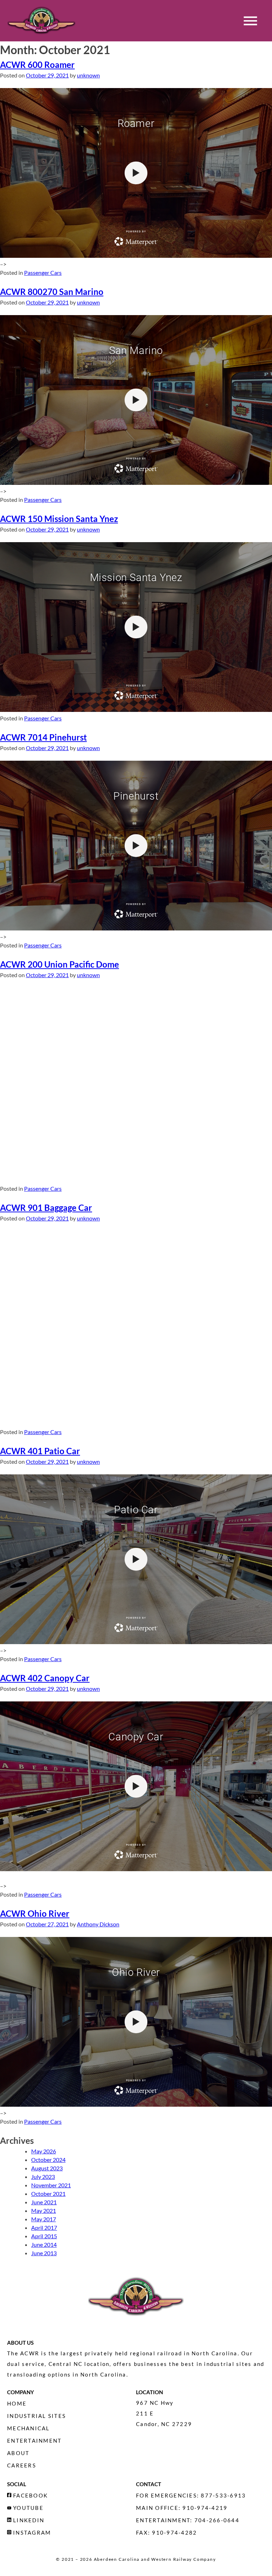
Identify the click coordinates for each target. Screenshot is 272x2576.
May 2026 (44, 2151)
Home (17, 2403)
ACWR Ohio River (35, 1913)
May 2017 (44, 2219)
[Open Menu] (250, 21)
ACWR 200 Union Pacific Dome (59, 964)
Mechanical (29, 2428)
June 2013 (44, 2253)
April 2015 (44, 2236)
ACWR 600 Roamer (37, 65)
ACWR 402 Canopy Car (45, 1678)
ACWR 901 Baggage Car (46, 1208)
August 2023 (47, 2168)
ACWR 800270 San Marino (52, 292)
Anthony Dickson (98, 1924)
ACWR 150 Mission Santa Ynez (59, 519)
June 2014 (44, 2244)
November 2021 (51, 2185)
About (18, 2453)
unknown (88, 75)
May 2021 (44, 2211)
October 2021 (48, 2194)
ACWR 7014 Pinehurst (43, 737)
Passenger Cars (43, 272)
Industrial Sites (36, 2416)
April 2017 (44, 2227)
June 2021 (44, 2202)
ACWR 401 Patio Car (40, 1451)
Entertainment (34, 2441)
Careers (22, 2465)
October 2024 (48, 2160)
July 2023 (43, 2177)
